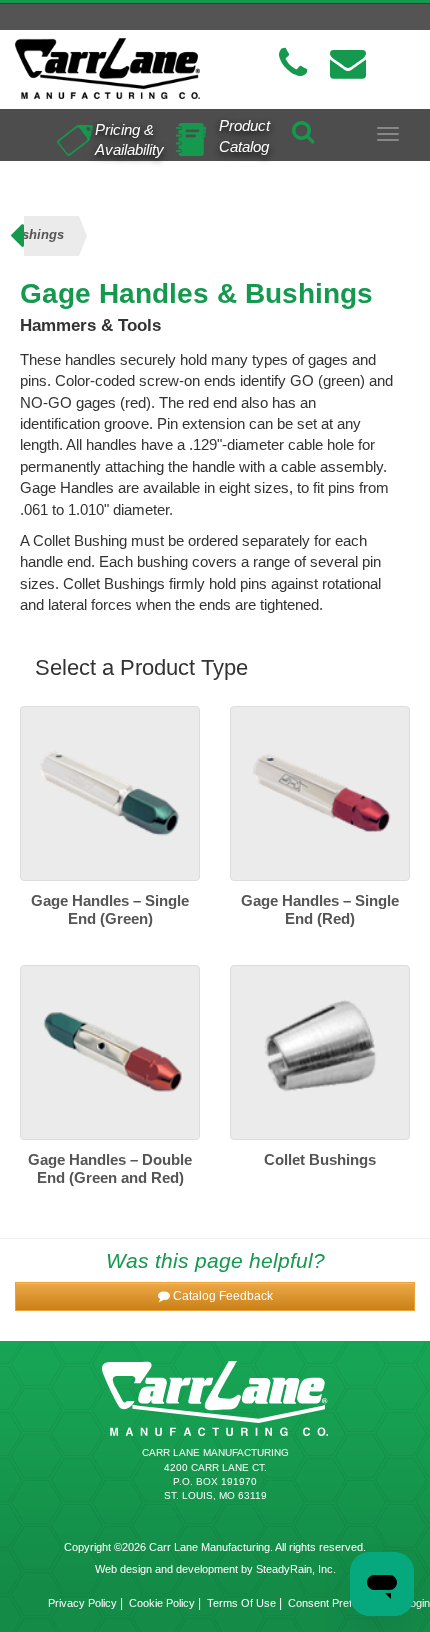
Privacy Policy (82, 1603)
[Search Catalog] (303, 128)
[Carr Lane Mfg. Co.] (107, 68)
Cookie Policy (162, 1603)
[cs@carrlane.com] (348, 63)
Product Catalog (244, 136)
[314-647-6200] (293, 63)
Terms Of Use (241, 1603)
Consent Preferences (340, 1603)
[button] (215, 1296)
